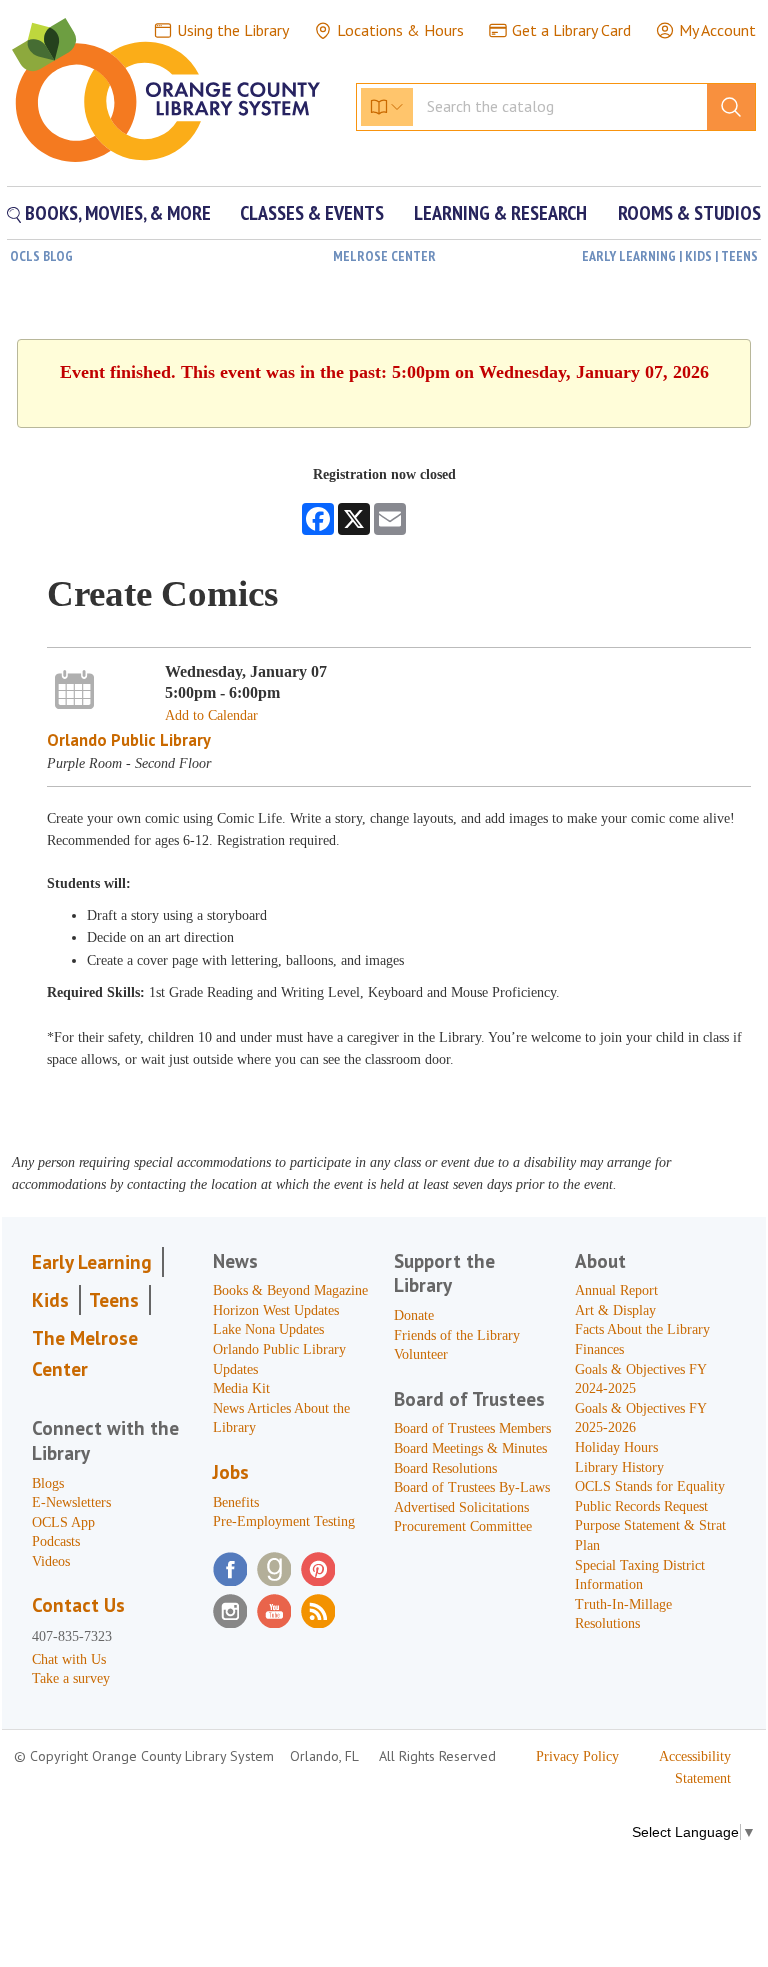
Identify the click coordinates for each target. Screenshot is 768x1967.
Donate (414, 1315)
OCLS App (63, 1522)
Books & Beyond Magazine (290, 1290)
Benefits (236, 1502)
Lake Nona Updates (268, 1329)
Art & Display (615, 1310)
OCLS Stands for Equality (650, 1486)
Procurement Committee (463, 1526)
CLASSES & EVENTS (312, 213)
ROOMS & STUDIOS (689, 213)
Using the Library (233, 30)
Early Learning (92, 1262)
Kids (50, 1300)
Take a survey (71, 1678)
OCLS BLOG (41, 256)
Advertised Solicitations (461, 1507)
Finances (599, 1349)
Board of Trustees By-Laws (472, 1487)
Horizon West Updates (276, 1310)
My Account (717, 30)
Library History (619, 1467)
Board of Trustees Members (472, 1428)
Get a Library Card (571, 30)
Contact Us (78, 1605)
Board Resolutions (445, 1468)
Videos (51, 1561)
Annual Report (616, 1290)
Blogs (48, 1483)
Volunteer (421, 1354)
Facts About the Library (642, 1329)
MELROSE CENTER (384, 256)
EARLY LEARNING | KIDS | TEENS (670, 256)
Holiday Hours (616, 1447)
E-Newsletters (71, 1502)
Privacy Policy (577, 1756)
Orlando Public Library (129, 740)
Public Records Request (641, 1506)
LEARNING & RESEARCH (500, 213)
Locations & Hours (400, 30)
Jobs (231, 1472)
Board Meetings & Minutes (470, 1448)
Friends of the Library (457, 1335)
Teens (114, 1300)
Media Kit (241, 1388)
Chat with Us (69, 1659)
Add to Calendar (211, 715)
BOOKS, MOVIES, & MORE (116, 213)
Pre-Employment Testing (284, 1521)
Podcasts (56, 1541)
